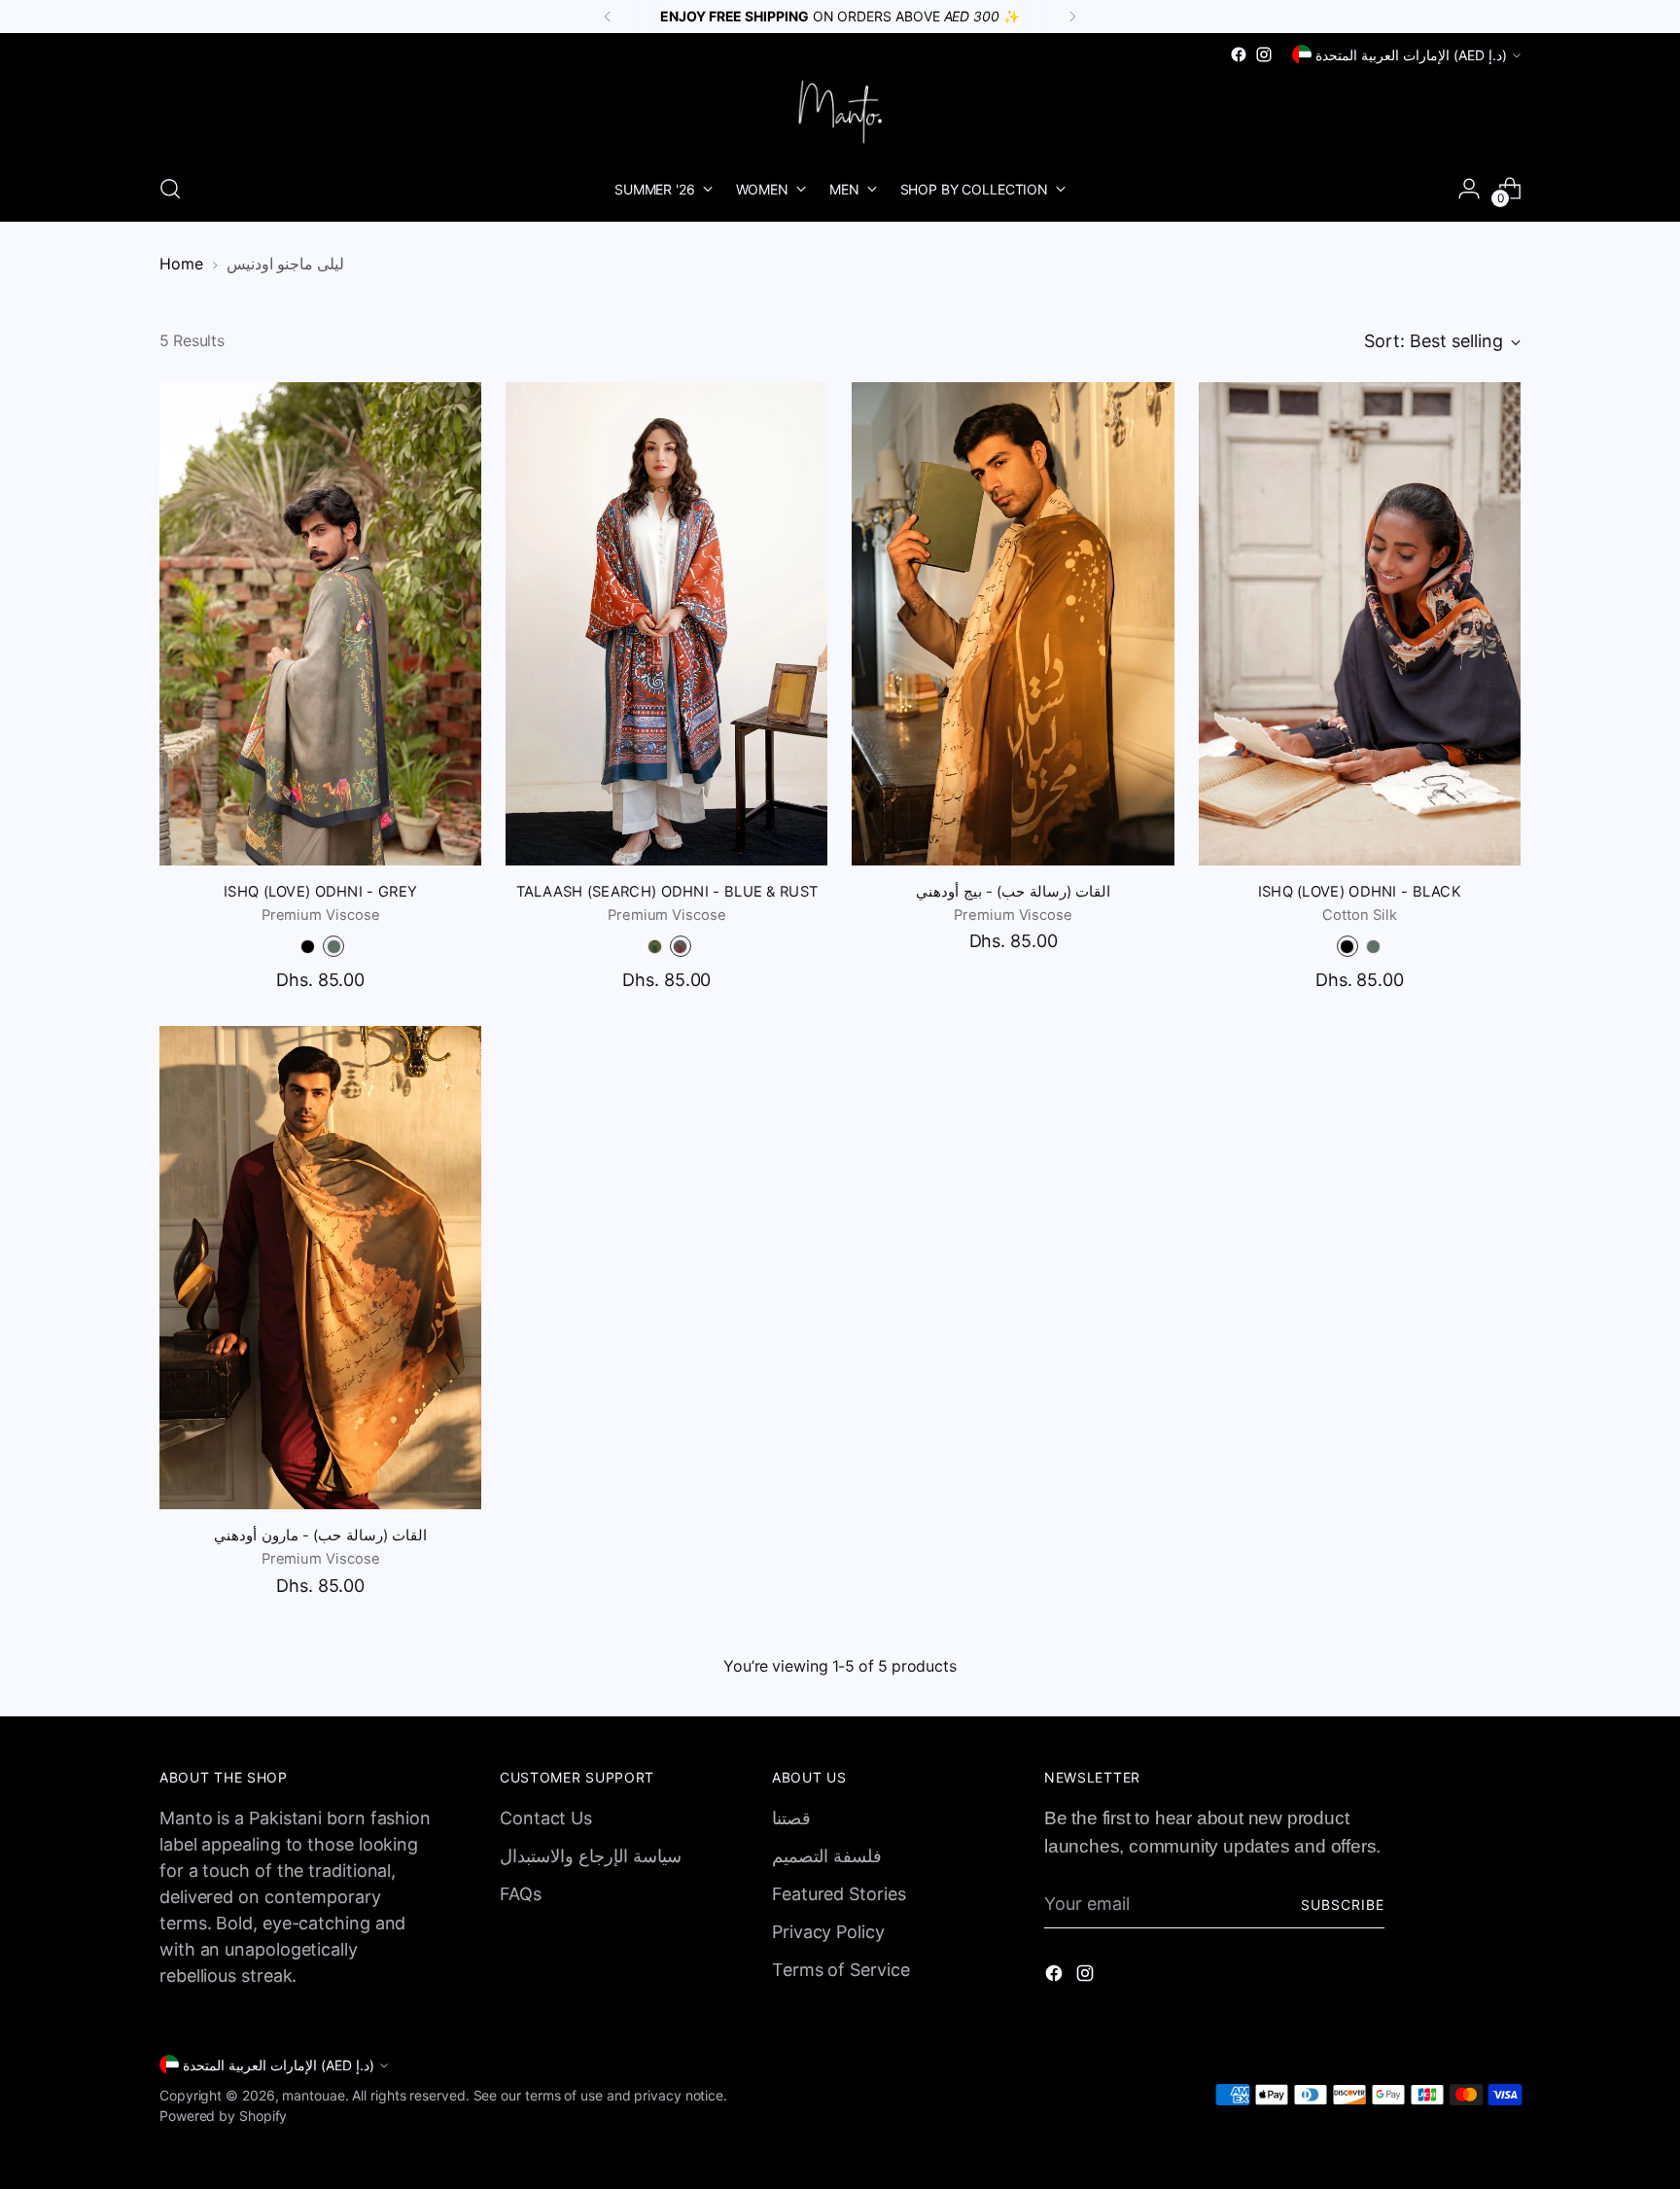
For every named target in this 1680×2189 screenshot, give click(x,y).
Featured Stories (839, 1894)
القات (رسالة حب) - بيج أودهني (1013, 892)
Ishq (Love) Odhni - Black (1360, 892)
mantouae (313, 2095)
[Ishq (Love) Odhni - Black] (1360, 624)
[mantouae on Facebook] (1239, 54)
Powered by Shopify (223, 2116)
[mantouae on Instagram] (1264, 54)
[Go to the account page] (1469, 189)
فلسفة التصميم (827, 1856)
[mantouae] (840, 112)
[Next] (1072, 17)
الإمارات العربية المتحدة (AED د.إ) (1411, 55)
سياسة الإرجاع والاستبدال (591, 1856)
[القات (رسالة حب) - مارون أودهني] (320, 1268)
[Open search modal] (170, 189)
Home (181, 264)
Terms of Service (841, 1970)
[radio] (308, 946)
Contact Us (546, 1818)
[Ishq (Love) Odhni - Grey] (320, 624)
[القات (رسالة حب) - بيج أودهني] (1013, 624)
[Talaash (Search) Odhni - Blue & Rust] (666, 624)
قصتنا (791, 1818)
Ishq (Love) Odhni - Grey (320, 892)
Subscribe (1343, 1905)
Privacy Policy (828, 1932)
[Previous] (608, 17)
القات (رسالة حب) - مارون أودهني (320, 1536)
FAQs (521, 1894)
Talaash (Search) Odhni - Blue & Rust (667, 892)
